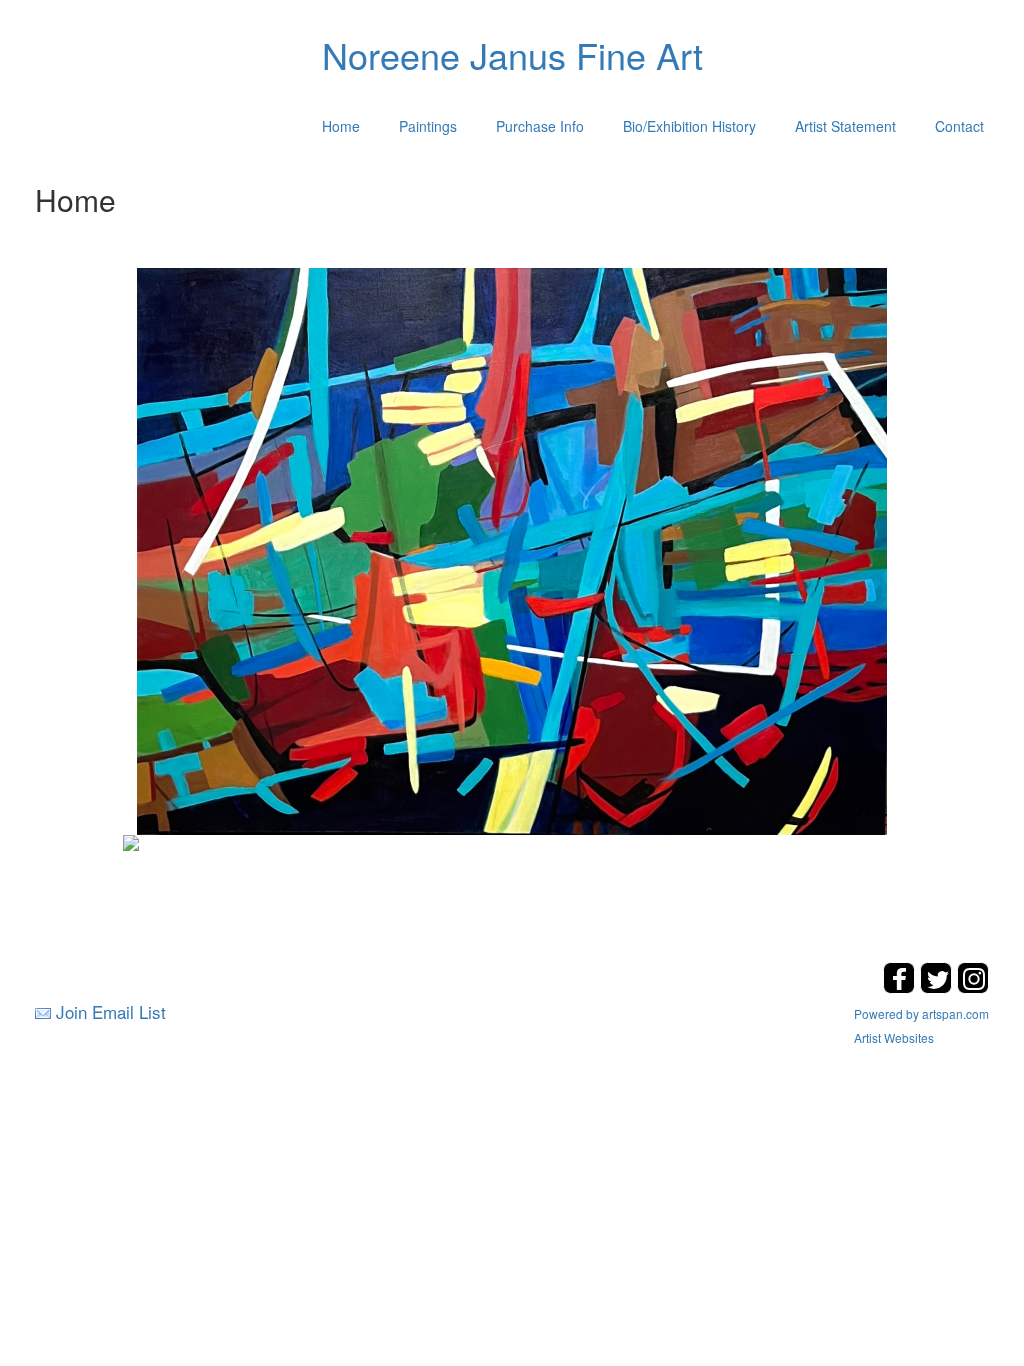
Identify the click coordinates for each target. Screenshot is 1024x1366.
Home (341, 126)
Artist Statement (845, 126)
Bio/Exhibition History (689, 126)
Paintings (428, 126)
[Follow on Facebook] (901, 987)
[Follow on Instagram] (973, 987)
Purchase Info (540, 126)
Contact (959, 126)
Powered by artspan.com (921, 1013)
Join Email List (111, 1011)
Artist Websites (894, 1037)
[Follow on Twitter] (938, 987)
